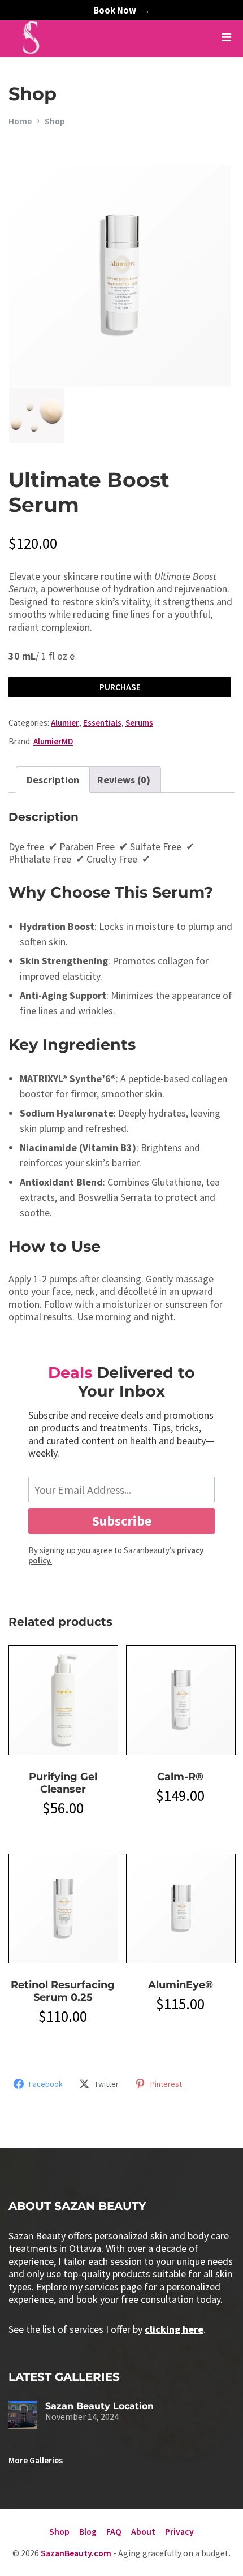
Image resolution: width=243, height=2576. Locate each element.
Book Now (115, 10)
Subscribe (122, 1521)
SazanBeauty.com (76, 2553)
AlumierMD (53, 741)
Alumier (65, 723)
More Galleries (36, 2460)
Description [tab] (53, 780)
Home (20, 121)
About (143, 2532)
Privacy (179, 2532)
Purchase (120, 687)
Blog (88, 2532)
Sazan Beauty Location (99, 2406)
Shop (55, 121)
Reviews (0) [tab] (124, 780)
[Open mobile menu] (226, 37)
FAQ (114, 2532)
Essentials (102, 723)
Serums (139, 723)
